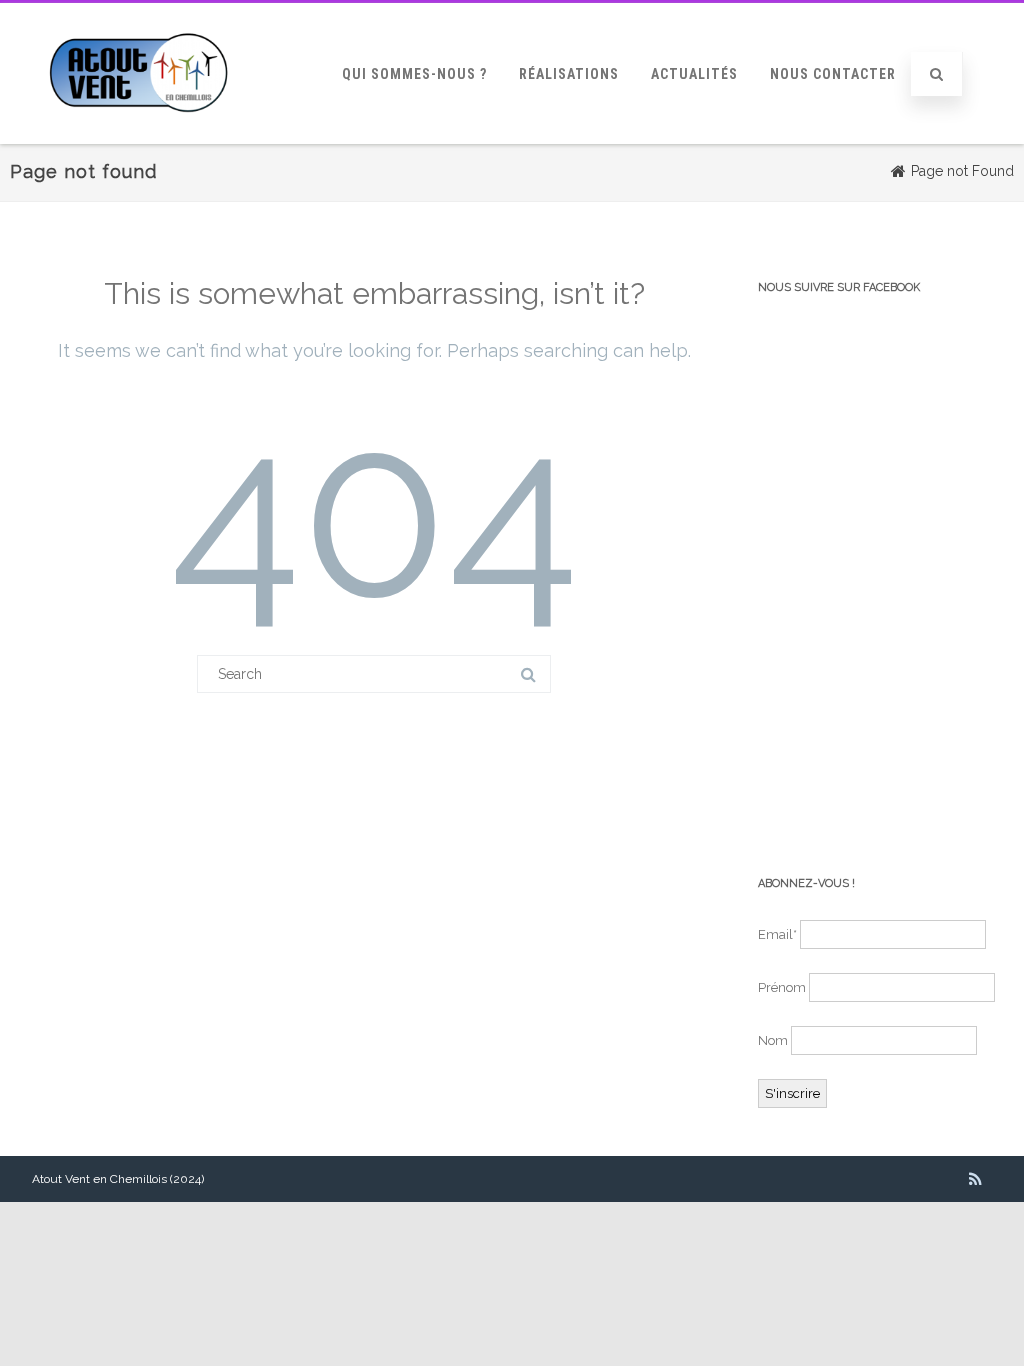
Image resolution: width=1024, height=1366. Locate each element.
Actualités (694, 74)
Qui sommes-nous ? (414, 74)
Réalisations (569, 74)
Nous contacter (833, 74)
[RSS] (975, 1179)
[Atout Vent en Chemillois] (138, 137)
